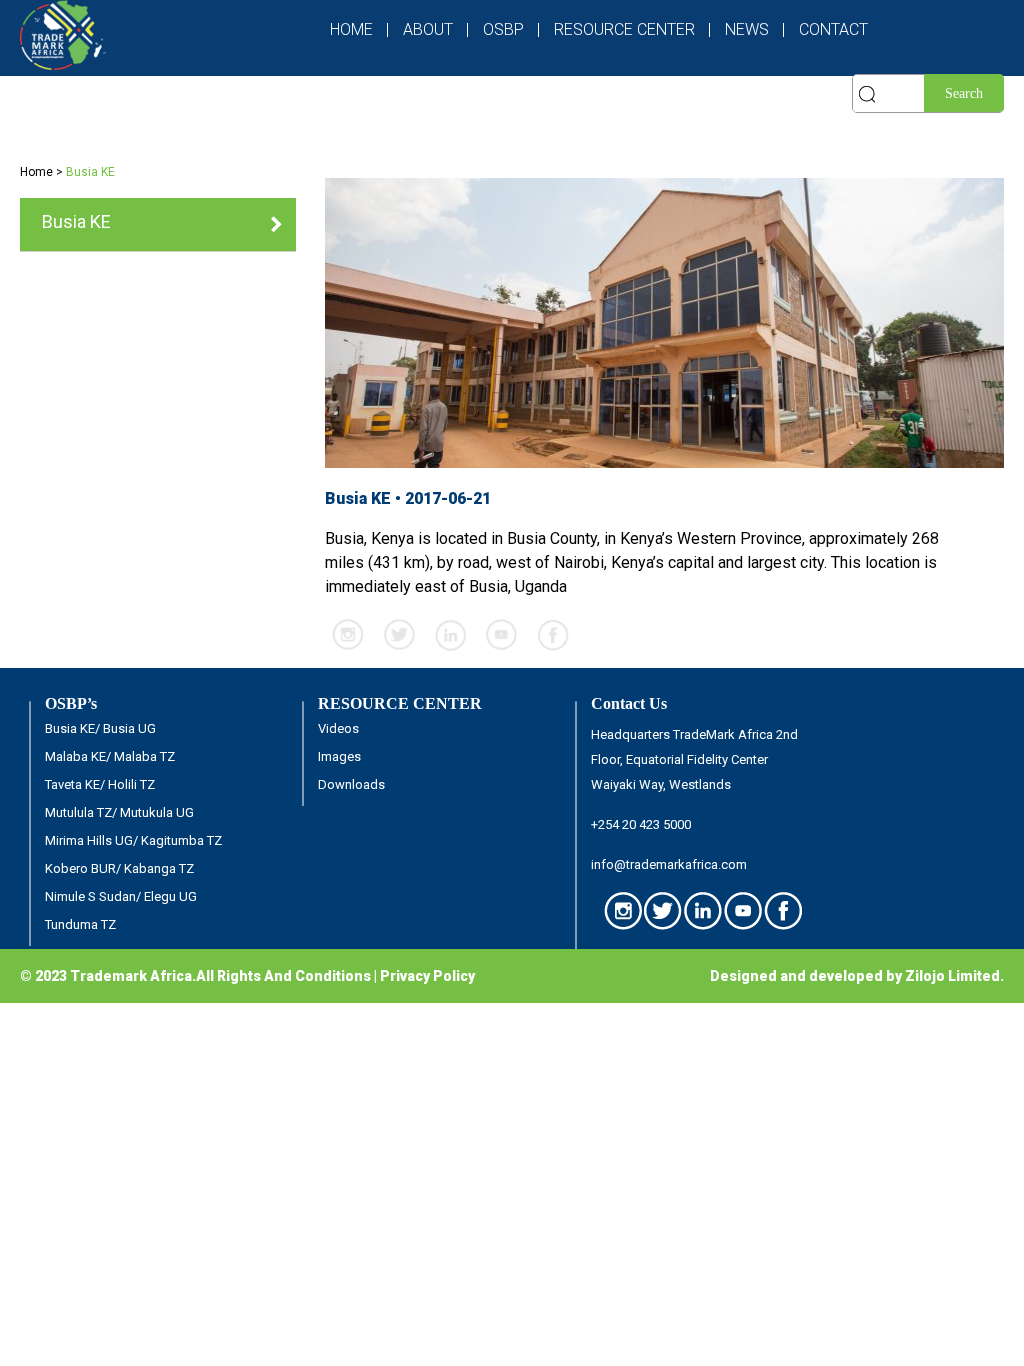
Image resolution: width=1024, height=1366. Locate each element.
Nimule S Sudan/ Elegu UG (121, 896)
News (747, 29)
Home (351, 29)
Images (339, 756)
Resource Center (624, 29)
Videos (338, 728)
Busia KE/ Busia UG (100, 728)
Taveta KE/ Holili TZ (100, 784)
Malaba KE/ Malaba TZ (110, 756)
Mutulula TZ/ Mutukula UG (119, 812)
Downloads (351, 784)
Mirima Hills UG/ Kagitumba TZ (133, 840)
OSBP (503, 29)
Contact (833, 29)
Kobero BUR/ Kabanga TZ (119, 868)
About (428, 29)
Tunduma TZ (80, 924)
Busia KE (76, 221)
